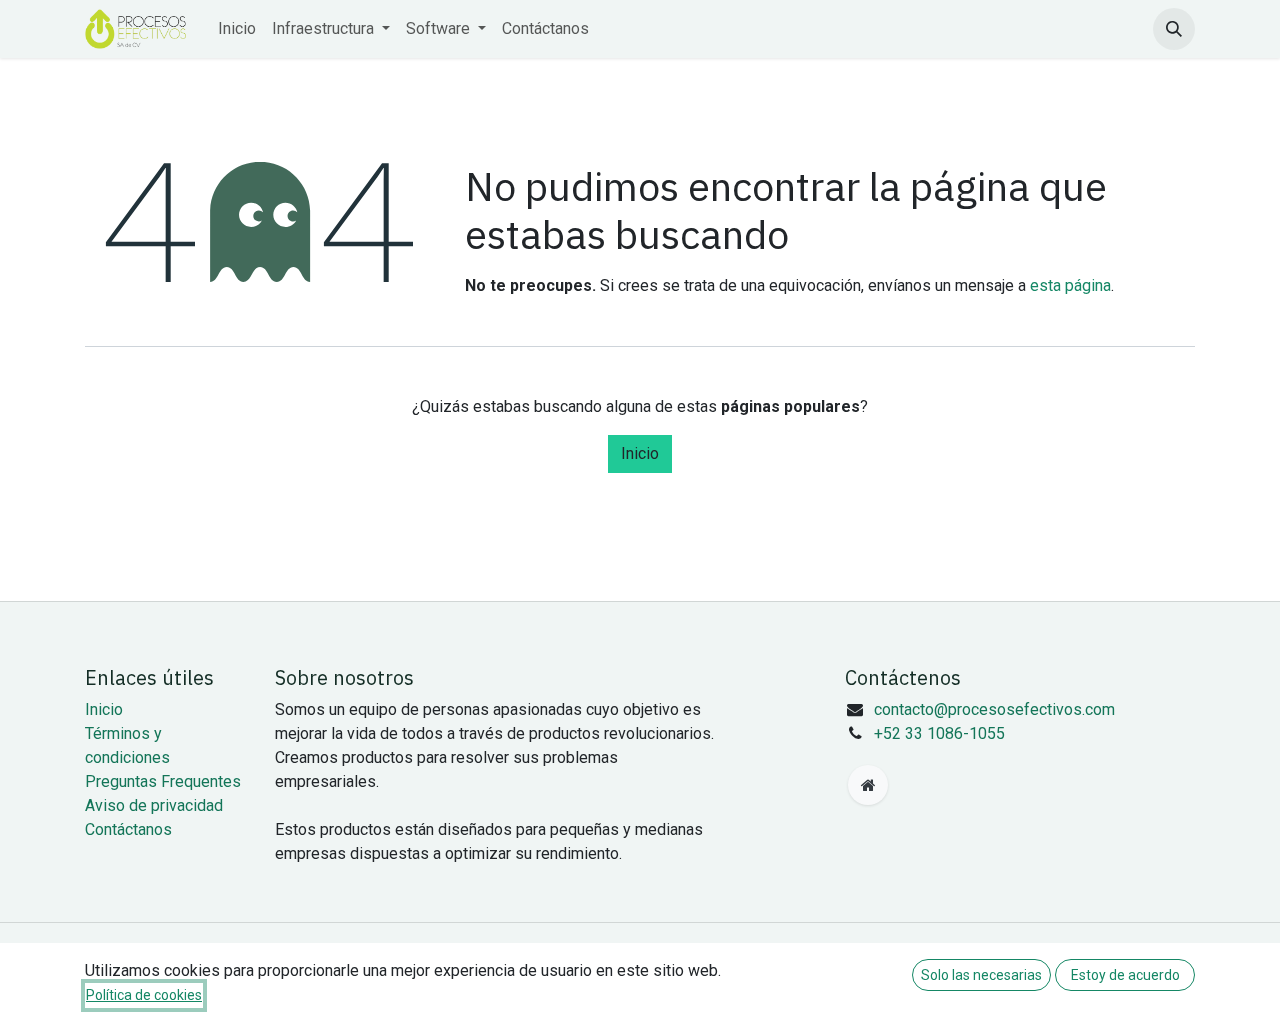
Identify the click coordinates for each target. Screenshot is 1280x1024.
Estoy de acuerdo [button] (1125, 975)
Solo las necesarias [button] (981, 975)
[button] (1174, 29)
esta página (1070, 285)
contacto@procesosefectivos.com (994, 709)
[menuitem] (237, 29)
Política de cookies (144, 995)
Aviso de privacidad (154, 805)
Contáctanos (128, 829)
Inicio (640, 453)
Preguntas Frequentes (163, 781)
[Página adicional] (868, 785)
